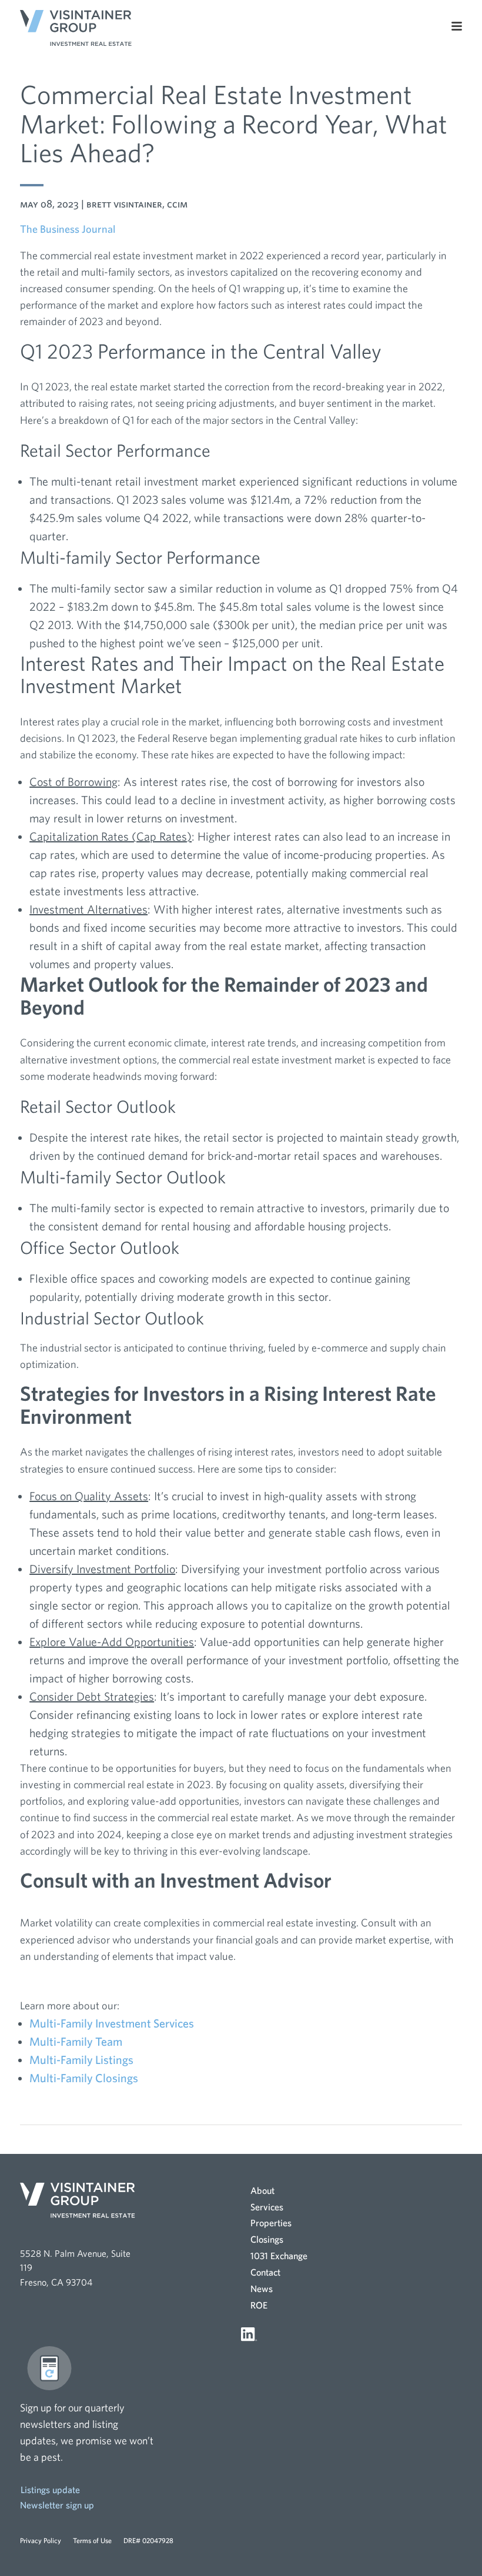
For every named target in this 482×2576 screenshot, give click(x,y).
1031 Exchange (279, 2256)
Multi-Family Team (76, 2041)
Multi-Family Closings (84, 2078)
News (262, 2289)
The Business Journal (68, 229)
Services (267, 2207)
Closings (267, 2239)
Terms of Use (92, 2540)
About (262, 2190)
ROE (259, 2305)
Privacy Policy (41, 2540)
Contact (265, 2272)
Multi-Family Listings (81, 2060)
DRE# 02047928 (148, 2540)
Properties (271, 2223)
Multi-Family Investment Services (112, 2023)
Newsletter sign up (57, 2505)
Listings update (50, 2490)
